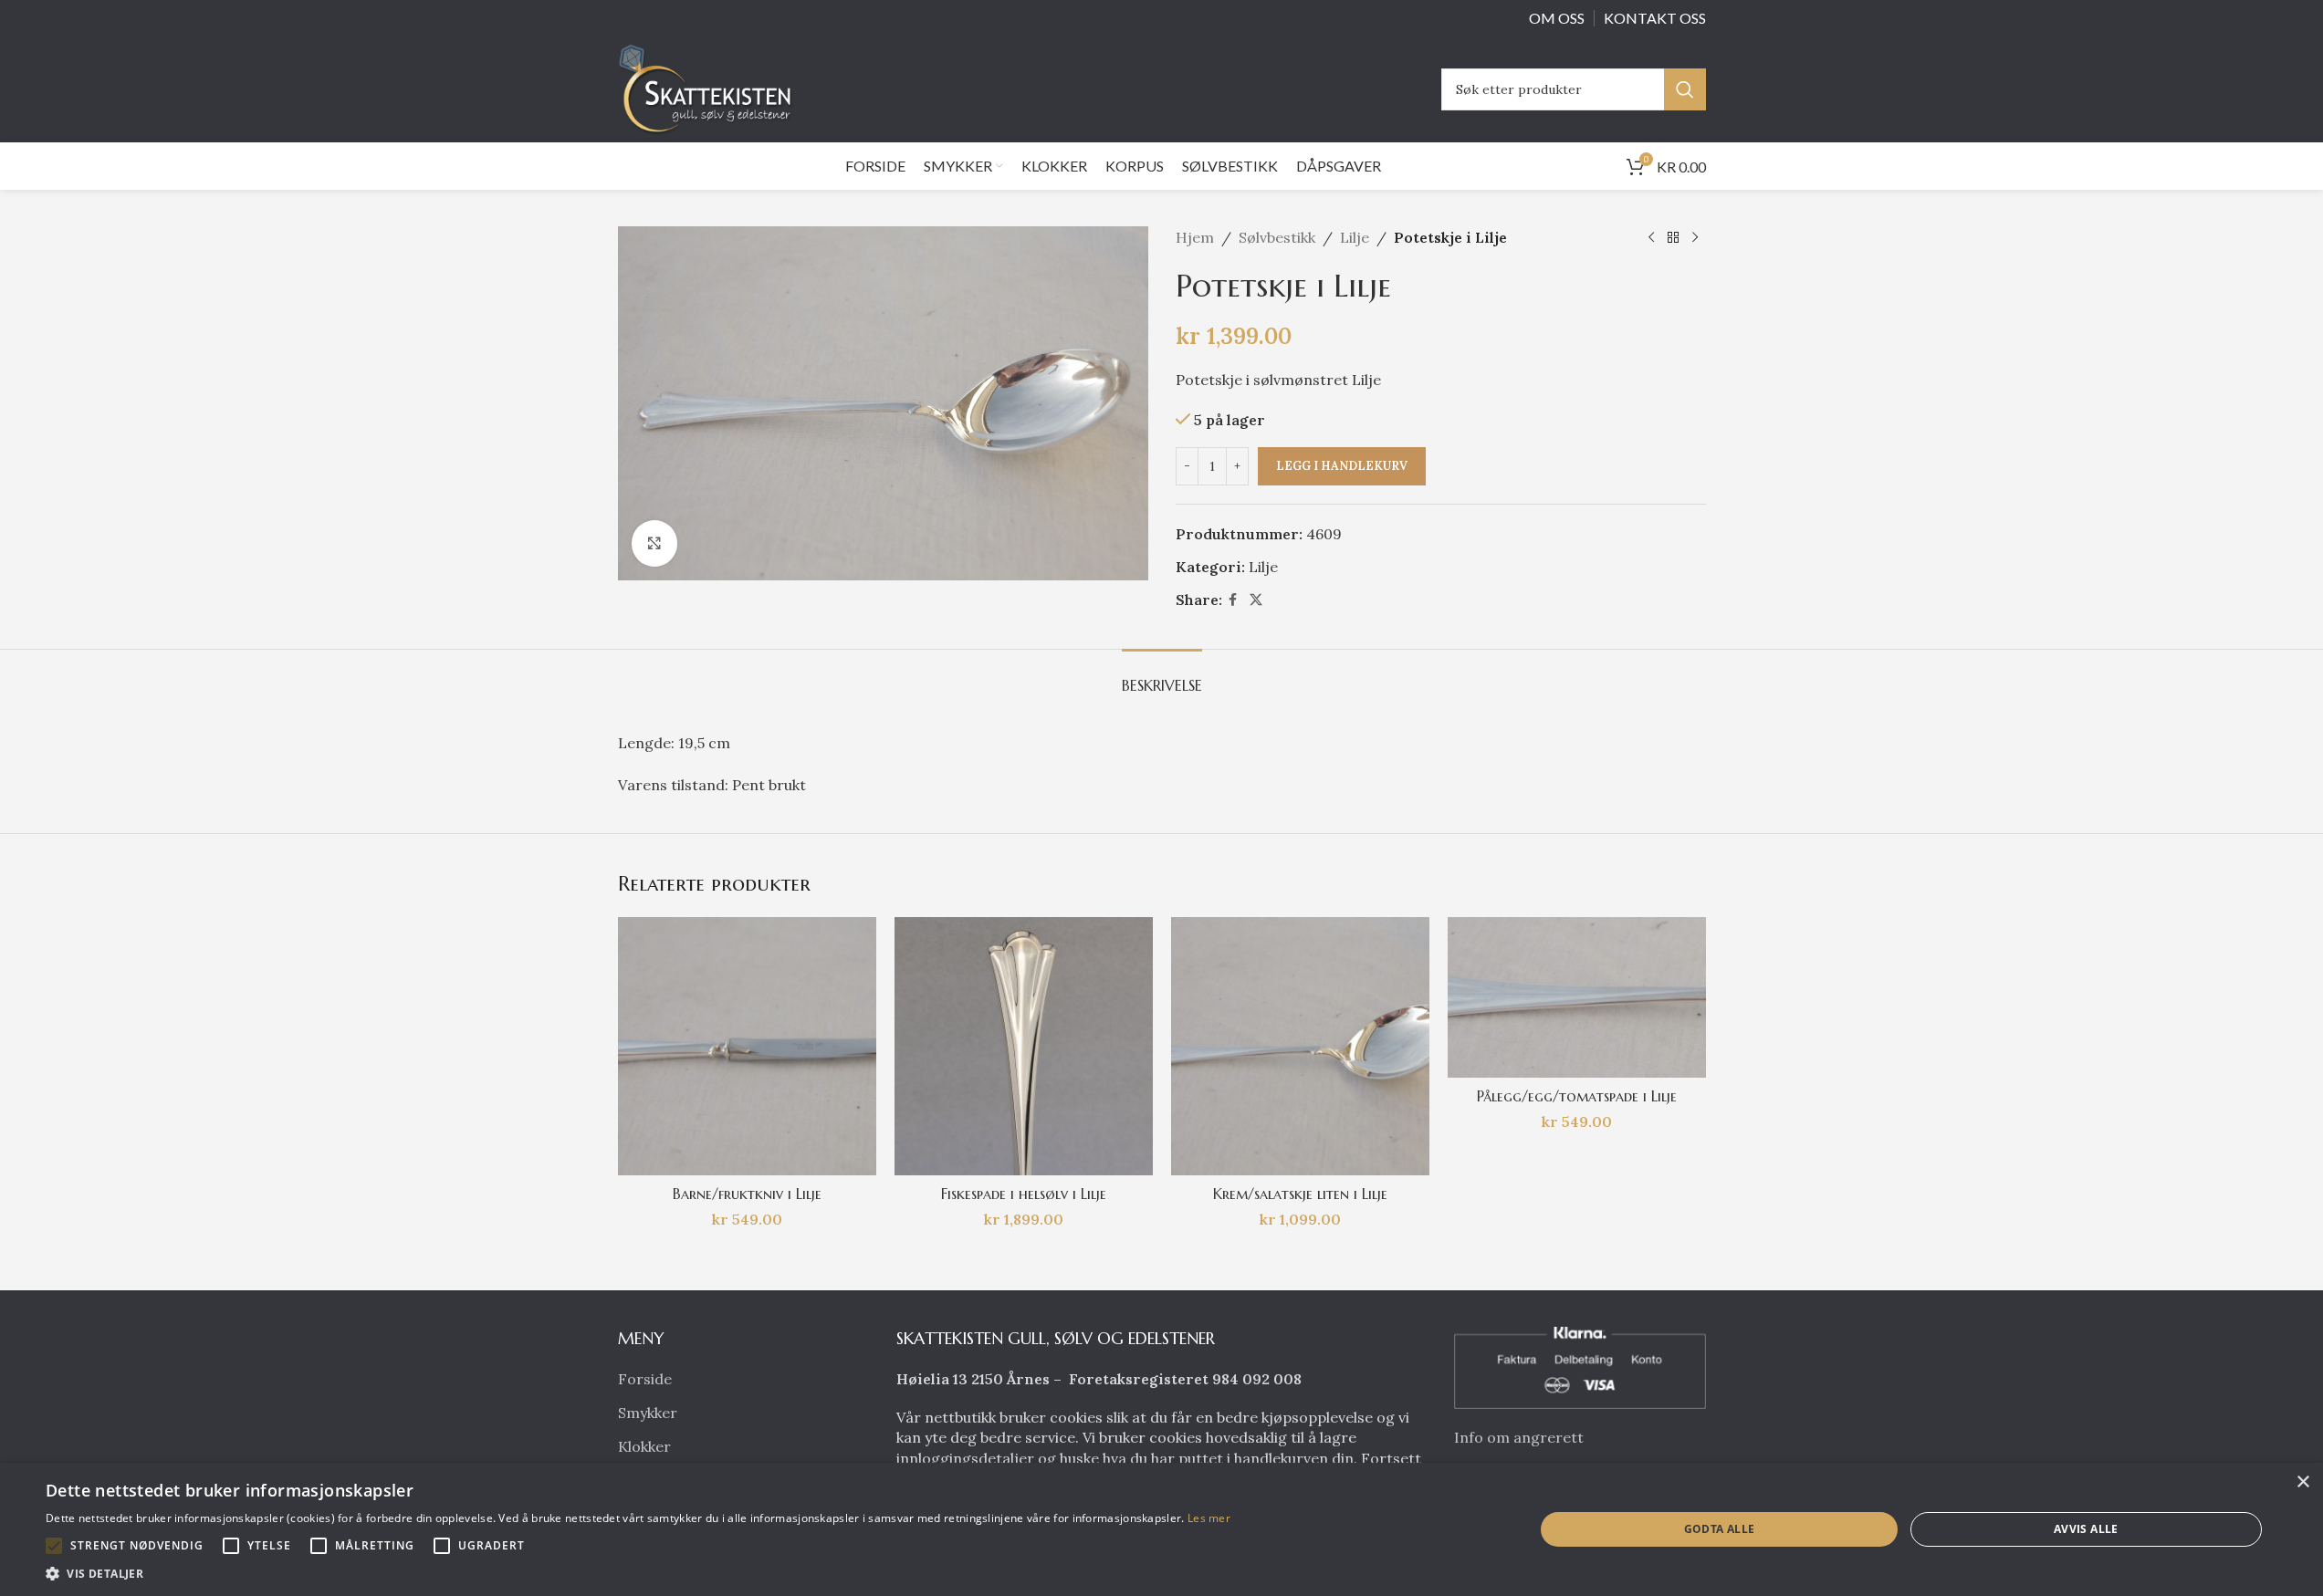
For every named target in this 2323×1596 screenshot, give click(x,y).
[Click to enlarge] (654, 543)
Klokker (644, 1446)
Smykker (648, 1413)
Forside (645, 1379)
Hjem (1195, 237)
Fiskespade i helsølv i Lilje (1024, 1194)
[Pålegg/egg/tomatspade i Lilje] (1577, 997)
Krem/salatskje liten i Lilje (1300, 1194)
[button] (54, 1546)
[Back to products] (1673, 238)
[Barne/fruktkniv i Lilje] (747, 1046)
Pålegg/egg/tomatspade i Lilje (1577, 1096)
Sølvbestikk (1277, 237)
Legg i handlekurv (1342, 466)
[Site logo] (710, 88)
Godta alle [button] (1720, 1529)
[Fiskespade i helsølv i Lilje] (1024, 1046)
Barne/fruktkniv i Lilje (747, 1194)
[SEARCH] (1685, 89)
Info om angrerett (1519, 1437)
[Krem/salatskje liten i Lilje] (1300, 1046)
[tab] (1162, 677)
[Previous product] (1651, 238)
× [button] (2302, 1482)
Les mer (1209, 1518)
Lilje (1355, 237)
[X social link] (1256, 600)
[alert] (1161, 1529)
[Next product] (1695, 238)
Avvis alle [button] (2086, 1529)
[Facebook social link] (1233, 600)
